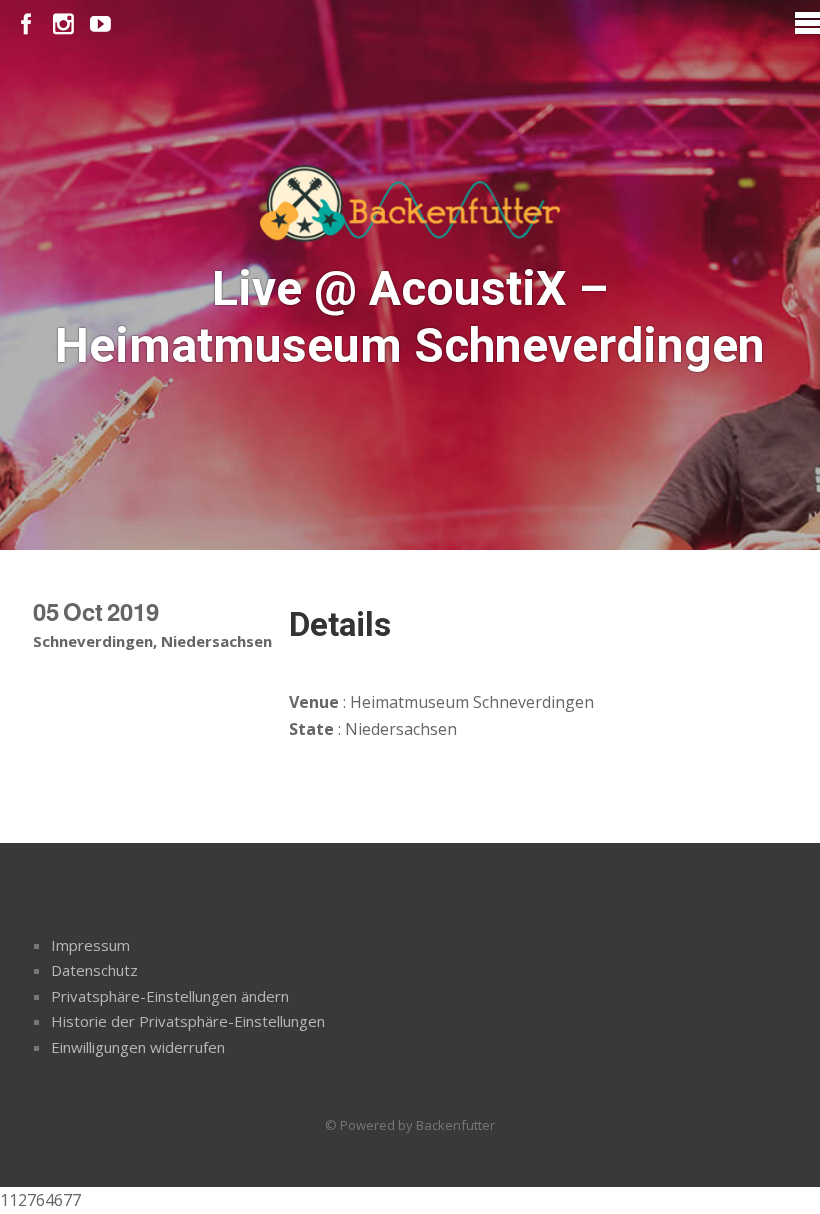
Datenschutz (94, 970)
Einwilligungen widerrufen (138, 1047)
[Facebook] (26, 24)
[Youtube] (100, 24)
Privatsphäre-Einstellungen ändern (170, 996)
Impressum (90, 945)
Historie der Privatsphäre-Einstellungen (188, 1021)
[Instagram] (63, 24)
